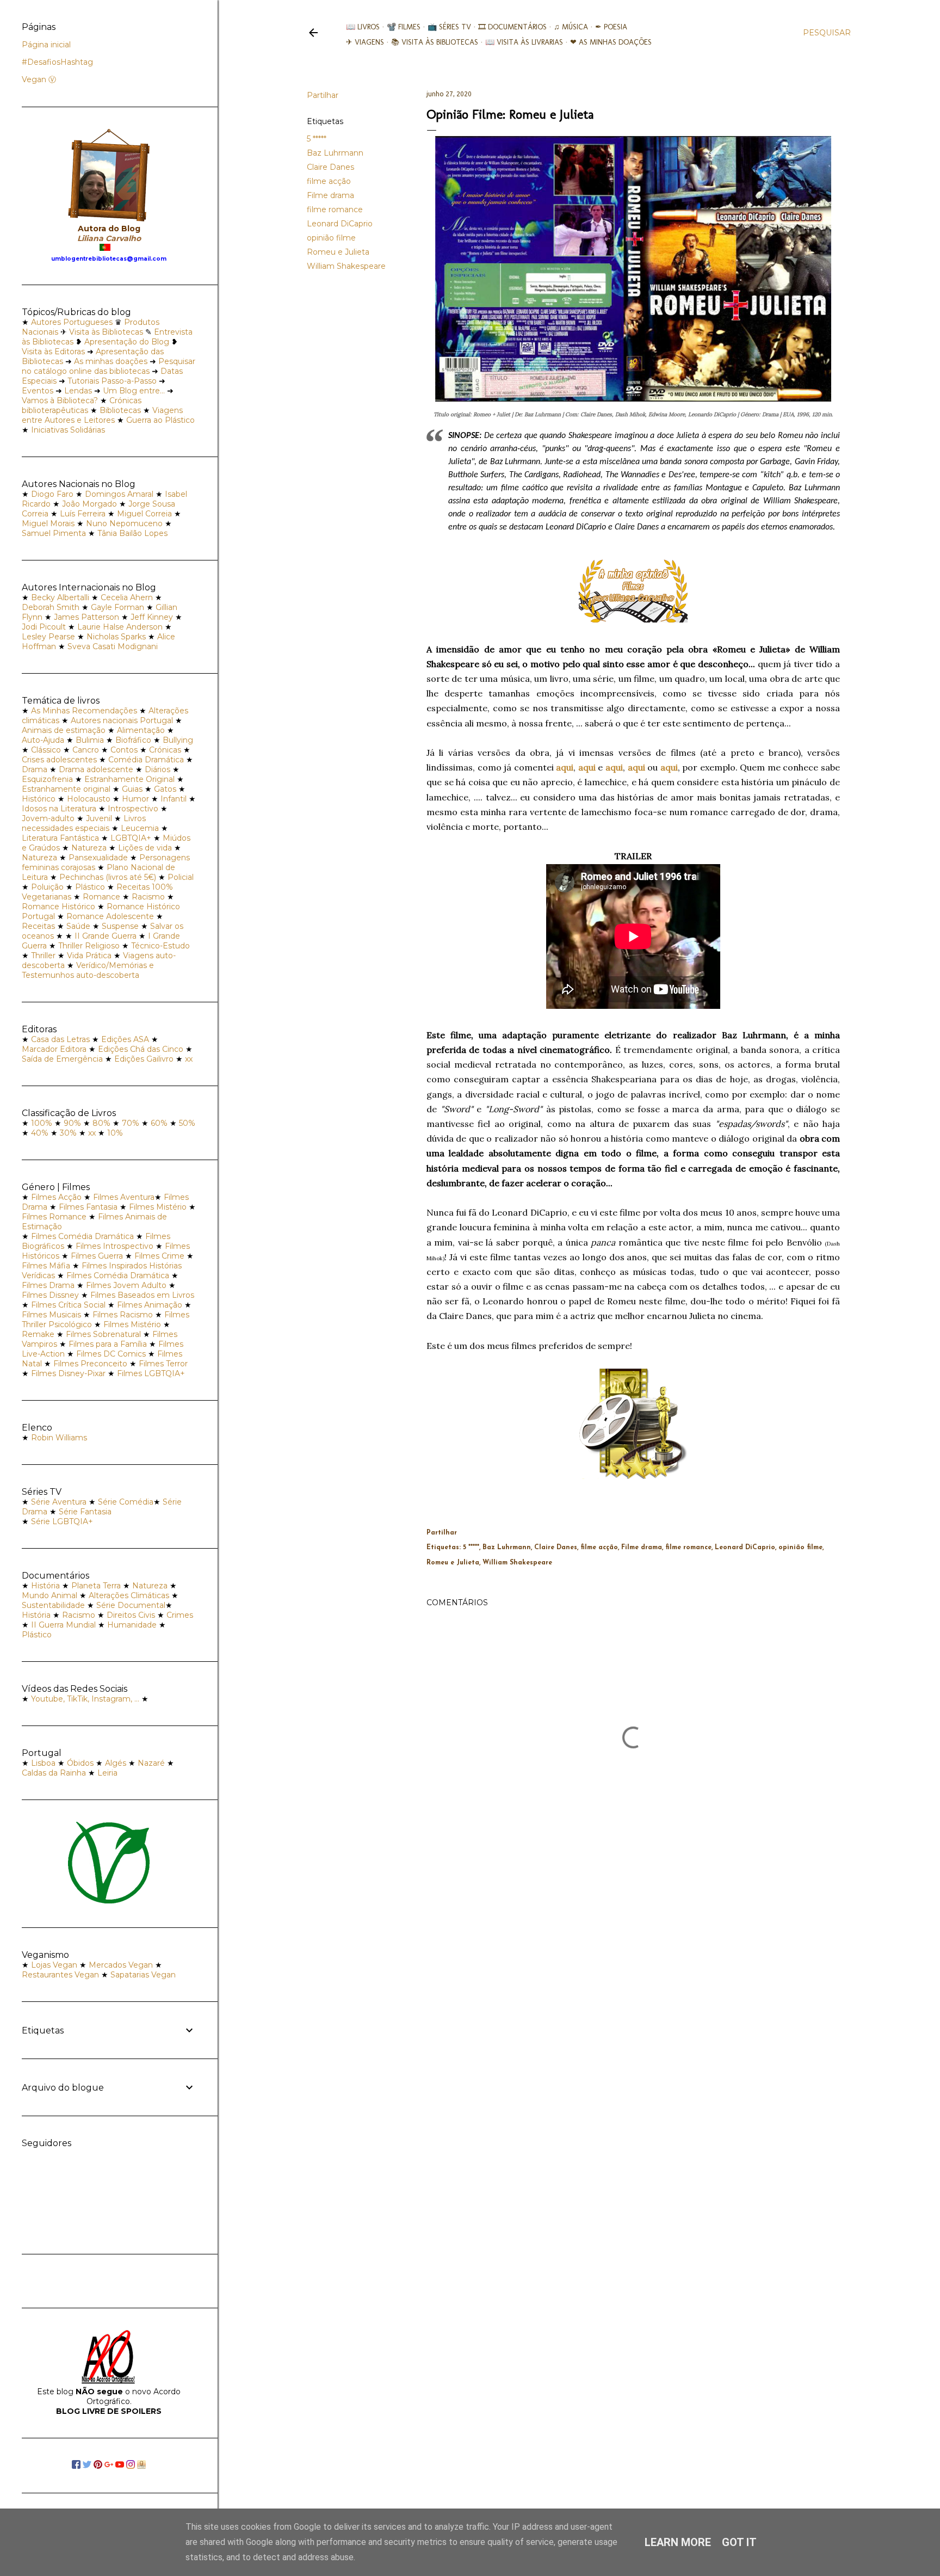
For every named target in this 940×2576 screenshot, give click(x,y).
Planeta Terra (96, 1586)
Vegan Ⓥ (39, 79)
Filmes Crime (159, 1256)
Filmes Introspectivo (115, 1246)
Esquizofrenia (47, 779)
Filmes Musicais (51, 1315)
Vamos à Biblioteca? (60, 400)
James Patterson (86, 617)
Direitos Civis (131, 1615)
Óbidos (80, 1763)
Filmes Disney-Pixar (68, 1373)
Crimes (180, 1615)
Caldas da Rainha (54, 1773)
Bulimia (90, 740)
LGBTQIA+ (131, 838)
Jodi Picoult (44, 627)
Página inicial (46, 45)
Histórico (39, 799)
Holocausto (89, 799)
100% (42, 1123)
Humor (135, 799)
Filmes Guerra (97, 1256)
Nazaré (151, 1763)
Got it (739, 2542)
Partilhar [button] (323, 95)
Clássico (46, 750)
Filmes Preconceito (90, 1364)
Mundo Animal (50, 1595)
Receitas (38, 926)
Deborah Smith (51, 607)
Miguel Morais (48, 523)
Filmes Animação (150, 1305)
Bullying (178, 740)
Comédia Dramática (146, 760)
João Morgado (89, 504)
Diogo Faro (52, 494)
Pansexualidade (98, 858)
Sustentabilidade (53, 1605)
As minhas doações (111, 361)
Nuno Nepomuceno (124, 523)
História (45, 1586)
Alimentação (141, 730)
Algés (116, 1763)
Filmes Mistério (158, 1207)
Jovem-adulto (48, 818)
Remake (38, 1334)
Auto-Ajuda (43, 740)
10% (115, 1133)
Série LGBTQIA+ (62, 1521)
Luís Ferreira (83, 514)
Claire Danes (330, 167)
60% (159, 1123)
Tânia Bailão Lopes (132, 533)
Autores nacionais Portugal (122, 720)
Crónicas (165, 750)
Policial (181, 877)
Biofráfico (133, 740)
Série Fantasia (85, 1512)
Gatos (165, 789)
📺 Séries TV (449, 27)
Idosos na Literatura (59, 809)
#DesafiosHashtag (57, 62)
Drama (35, 769)
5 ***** (317, 139)
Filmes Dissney (50, 1295)
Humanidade (132, 1625)
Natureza (89, 848)
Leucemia (140, 828)
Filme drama (330, 195)
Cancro (86, 750)
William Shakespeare (346, 266)
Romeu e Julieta (338, 252)
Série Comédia (126, 1502)
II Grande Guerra (106, 936)
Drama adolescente (96, 769)
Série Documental (131, 1605)
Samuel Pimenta (54, 533)
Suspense (120, 926)
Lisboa (43, 1763)
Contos (124, 750)
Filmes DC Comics (111, 1354)
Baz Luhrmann (335, 153)
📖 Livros (363, 27)
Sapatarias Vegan (143, 1975)
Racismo (148, 897)
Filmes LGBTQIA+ (151, 1373)
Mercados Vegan (121, 1965)
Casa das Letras (60, 1039)
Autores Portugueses (72, 322)
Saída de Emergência (62, 1059)
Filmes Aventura (124, 1197)
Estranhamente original (66, 789)
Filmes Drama (48, 1285)
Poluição (47, 887)
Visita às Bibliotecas (106, 332)
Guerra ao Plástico (160, 420)
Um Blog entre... (134, 391)
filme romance (335, 209)
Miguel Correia (144, 514)
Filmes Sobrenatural (103, 1334)
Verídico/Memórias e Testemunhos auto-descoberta (88, 970)
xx (189, 1059)
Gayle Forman (117, 607)
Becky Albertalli (60, 597)
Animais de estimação (64, 730)
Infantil (174, 799)
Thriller (43, 956)
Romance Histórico (58, 907)
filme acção (329, 181)
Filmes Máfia (46, 1266)
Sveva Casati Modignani (113, 646)
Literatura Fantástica (60, 838)
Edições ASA (125, 1039)
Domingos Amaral (119, 494)
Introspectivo (133, 809)
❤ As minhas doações (611, 42)
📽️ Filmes (404, 27)
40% (40, 1133)
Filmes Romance (54, 1217)
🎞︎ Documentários (512, 27)
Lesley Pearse (48, 637)
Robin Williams (59, 1438)
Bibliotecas (120, 410)
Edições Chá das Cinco (141, 1049)
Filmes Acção (56, 1197)
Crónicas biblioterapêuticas (82, 405)
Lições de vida (145, 848)
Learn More (678, 2542)
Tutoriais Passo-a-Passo (112, 381)
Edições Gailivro (144, 1059)
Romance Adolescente (110, 916)
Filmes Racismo (123, 1315)
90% (72, 1123)
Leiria (107, 1773)
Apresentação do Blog (127, 342)
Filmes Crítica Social (68, 1305)
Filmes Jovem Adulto (126, 1285)
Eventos (38, 391)
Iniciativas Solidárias (68, 430)
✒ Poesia (611, 27)
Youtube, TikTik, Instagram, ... (86, 1699)
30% (68, 1133)
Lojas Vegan (54, 1965)
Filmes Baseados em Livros (142, 1295)
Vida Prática (89, 956)
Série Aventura (59, 1502)
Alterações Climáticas (129, 1595)
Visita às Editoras (53, 352)
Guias (132, 789)
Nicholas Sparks (116, 637)
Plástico (90, 887)
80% (101, 1123)
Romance (101, 897)
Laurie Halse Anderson (120, 627)
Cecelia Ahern (127, 597)
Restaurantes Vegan (60, 1975)
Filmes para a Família (108, 1344)
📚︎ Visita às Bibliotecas (435, 42)
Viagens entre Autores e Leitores (102, 415)
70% (131, 1123)
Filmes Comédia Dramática (82, 1236)
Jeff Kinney (152, 617)
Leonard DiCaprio (340, 224)
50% (187, 1123)
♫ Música (571, 27)
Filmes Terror (163, 1364)
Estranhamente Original (129, 779)
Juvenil (99, 818)
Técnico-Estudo (160, 946)
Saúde (78, 926)
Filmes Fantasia (88, 1207)
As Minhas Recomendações (84, 711)
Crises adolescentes (59, 760)
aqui (565, 767)
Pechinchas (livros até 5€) (108, 877)
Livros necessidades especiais (84, 823)
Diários (157, 769)
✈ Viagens (365, 42)
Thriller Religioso (89, 946)
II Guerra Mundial (63, 1625)
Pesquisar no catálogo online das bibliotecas (109, 366)
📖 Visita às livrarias (524, 42)
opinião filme (331, 238)
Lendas (78, 391)
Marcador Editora (54, 1049)
